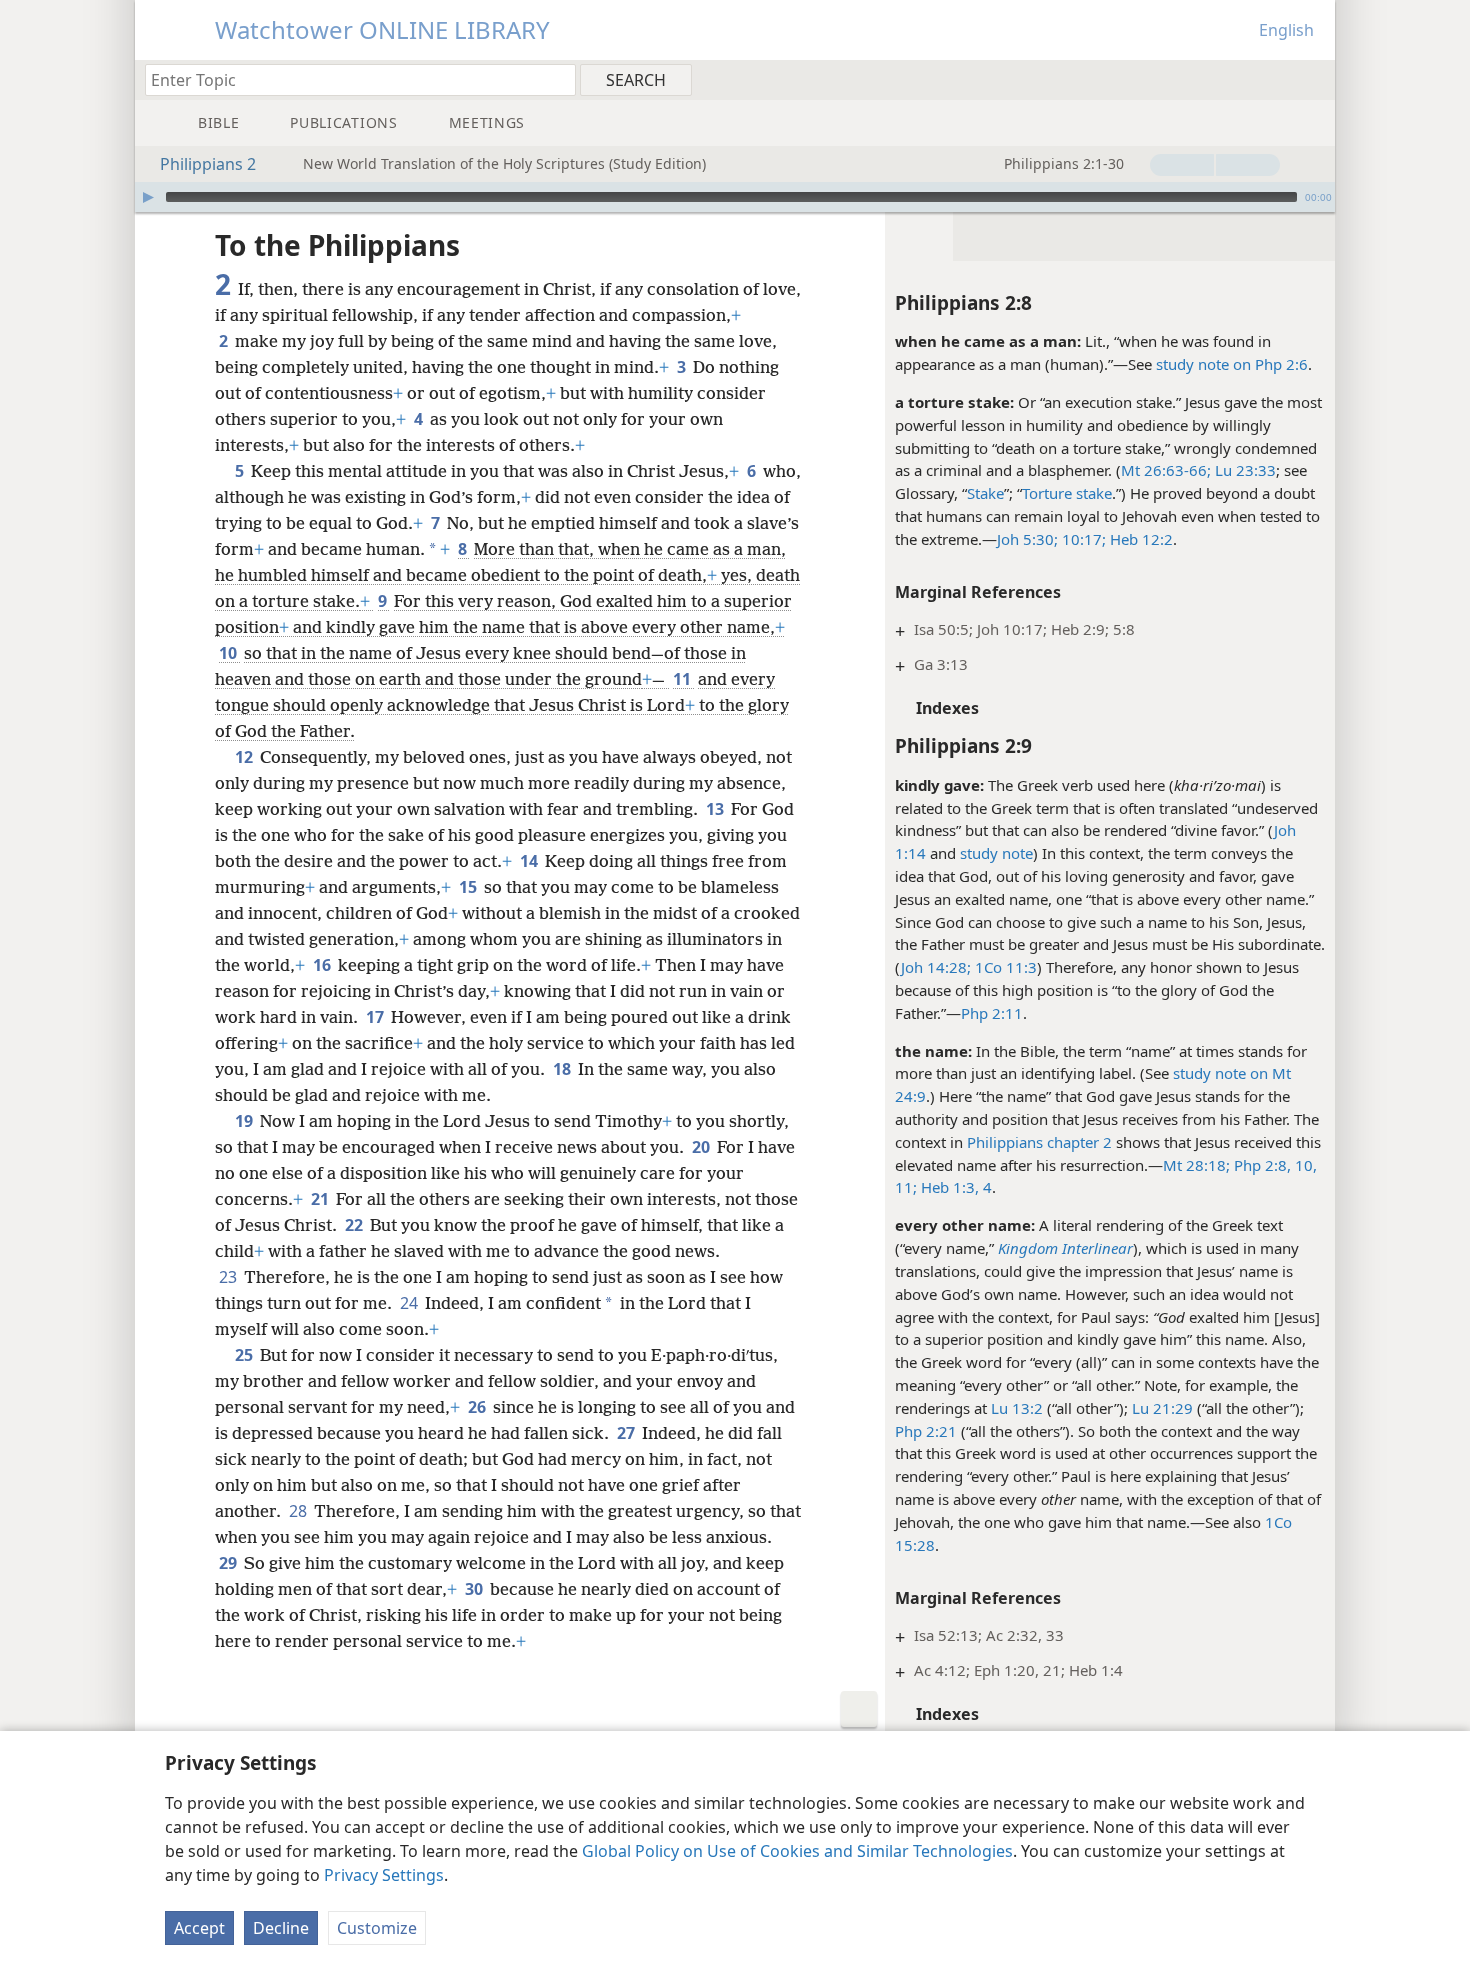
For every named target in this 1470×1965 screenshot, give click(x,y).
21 (321, 1199)
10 (229, 653)
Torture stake (1067, 493)
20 (702, 1147)
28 (299, 1511)
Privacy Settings (384, 1875)
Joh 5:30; (1027, 539)
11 (683, 679)
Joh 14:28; (936, 967)
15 (469, 887)
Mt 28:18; (1196, 1165)
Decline (281, 1928)
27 (627, 1433)
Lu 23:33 (1243, 470)
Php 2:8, (1260, 1165)
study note (996, 853)
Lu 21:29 (1162, 1408)
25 (245, 1355)
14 (530, 861)
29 (229, 1563)
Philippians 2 (208, 164)
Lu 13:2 (1017, 1408)
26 (478, 1407)
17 (376, 1017)
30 (475, 1589)
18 (563, 1069)
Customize (377, 1928)
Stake (985, 493)
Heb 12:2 (1139, 539)
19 (245, 1121)
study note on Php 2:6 (1232, 364)
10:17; (1082, 539)
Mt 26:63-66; (1166, 470)
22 (355, 1225)
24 (410, 1303)
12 (245, 757)
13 (716, 809)
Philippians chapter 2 (1039, 1142)
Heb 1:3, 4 (954, 1187)
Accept (199, 1928)
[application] (735, 197)
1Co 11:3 (1004, 967)
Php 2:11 (992, 1013)
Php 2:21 (926, 1431)
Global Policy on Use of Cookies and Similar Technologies (797, 1851)
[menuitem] (1312, 79)
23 (229, 1277)
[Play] (148, 197)
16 (323, 965)
